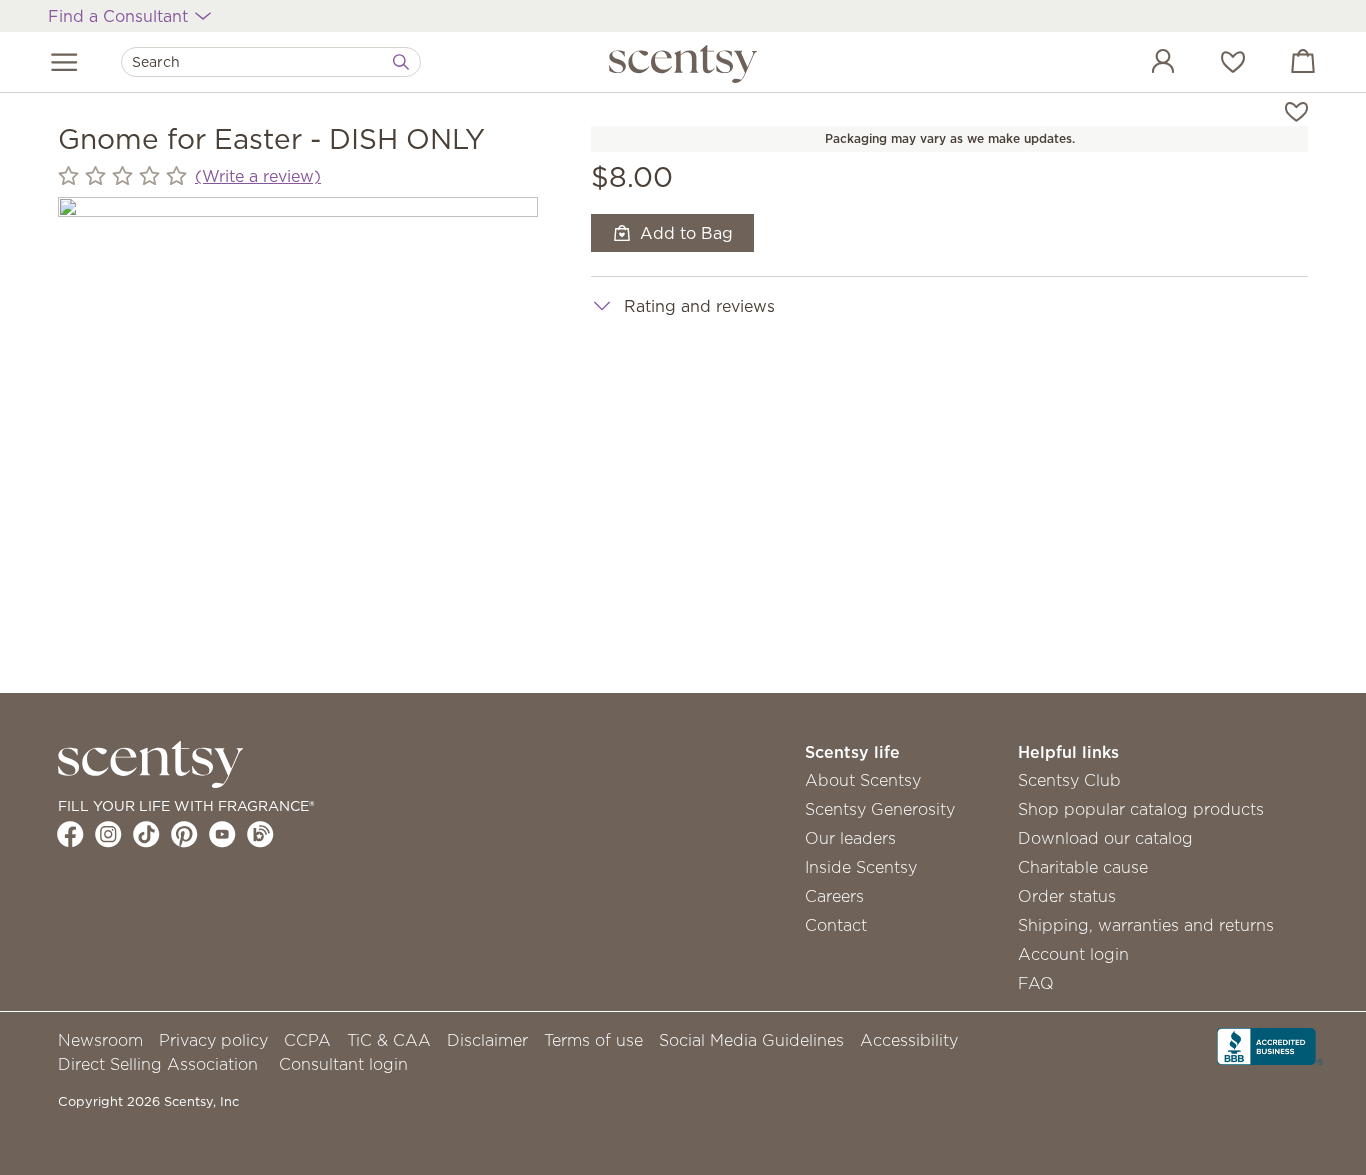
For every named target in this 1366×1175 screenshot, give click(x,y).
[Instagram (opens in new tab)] (108, 834)
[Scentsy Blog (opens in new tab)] (260, 834)
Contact (836, 925)
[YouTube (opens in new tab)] (222, 834)
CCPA (307, 1040)
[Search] (401, 62)
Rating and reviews (699, 306)
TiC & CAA (389, 1040)
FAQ (1036, 983)
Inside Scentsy (861, 867)
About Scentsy (863, 780)
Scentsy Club (1069, 780)
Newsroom (100, 1040)
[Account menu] (1143, 64)
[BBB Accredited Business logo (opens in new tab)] (1270, 1044)
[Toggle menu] (64, 62)
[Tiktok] (146, 834)
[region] (298, 437)
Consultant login (343, 1064)
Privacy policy (213, 1040)
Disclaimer (487, 1040)
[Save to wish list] (1296, 110)
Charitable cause (1083, 867)
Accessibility (909, 1040)
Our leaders (850, 838)
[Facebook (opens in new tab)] (70, 834)
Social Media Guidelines (751, 1040)
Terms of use (593, 1040)
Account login (1073, 954)
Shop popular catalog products (1141, 809)
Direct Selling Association (158, 1064)
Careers (834, 896)
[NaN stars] (122, 176)
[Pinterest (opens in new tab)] (184, 834)
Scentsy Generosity (880, 809)
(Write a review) (258, 176)
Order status (1067, 896)
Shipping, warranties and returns (1146, 925)
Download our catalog (1105, 838)
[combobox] (271, 62)
